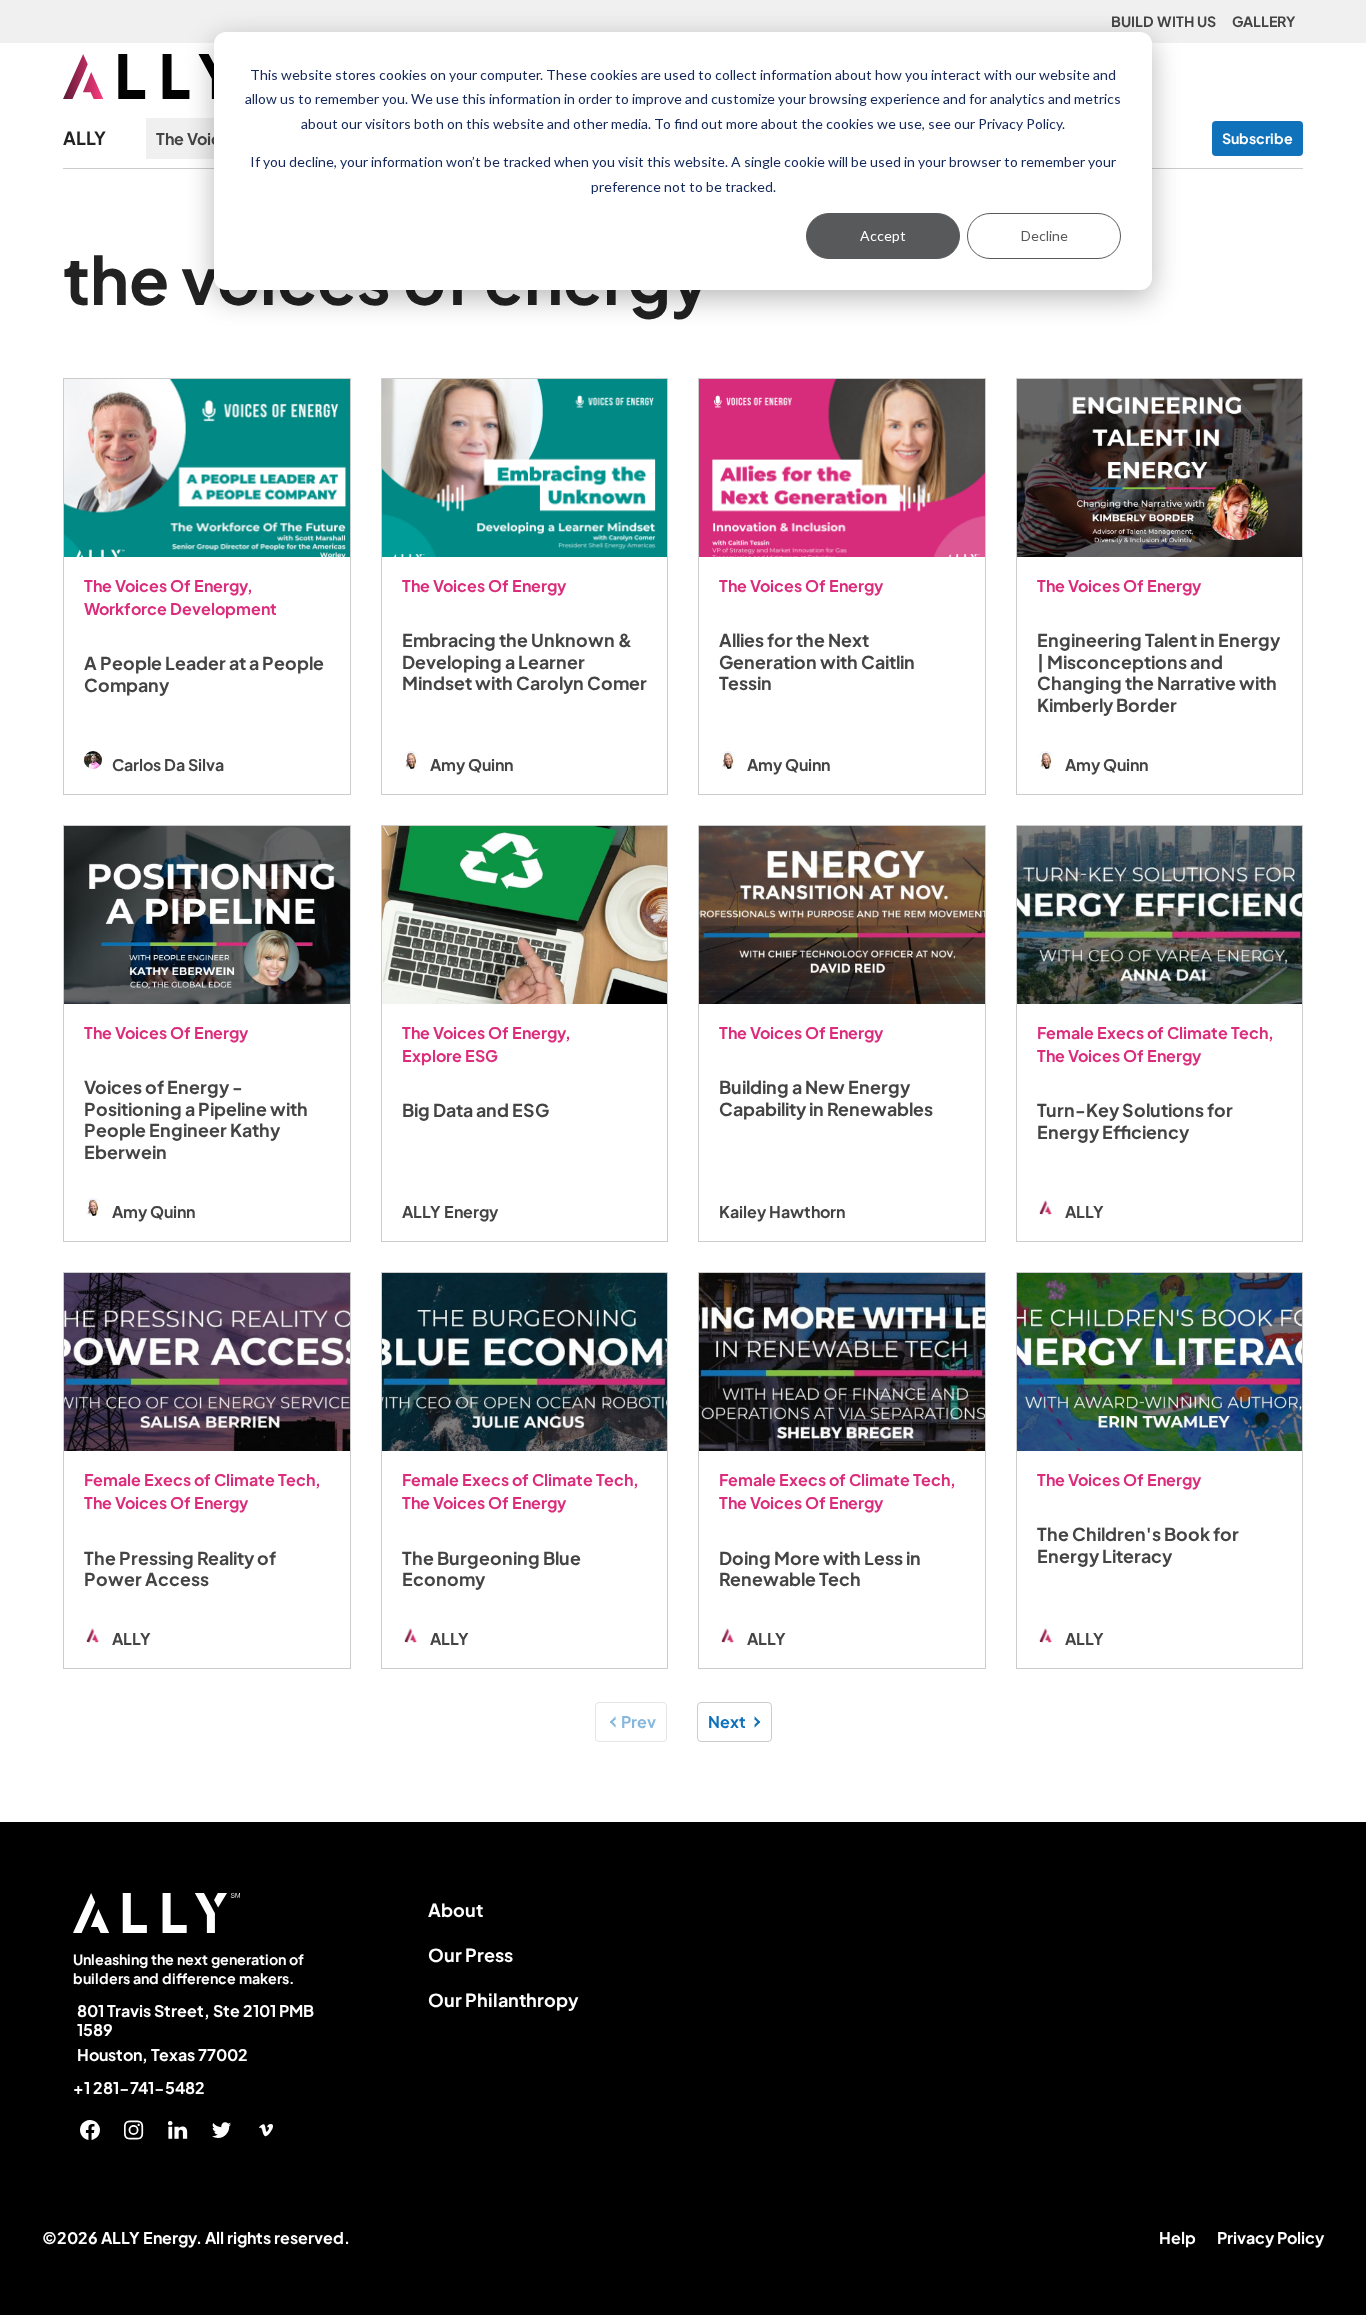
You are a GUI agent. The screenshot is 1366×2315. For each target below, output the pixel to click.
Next (727, 1721)
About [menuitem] (455, 1909)
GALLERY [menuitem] (1263, 21)
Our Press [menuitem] (470, 1954)
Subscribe (1257, 138)
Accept (883, 235)
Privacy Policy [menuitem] (1270, 2237)
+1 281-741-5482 (139, 2088)
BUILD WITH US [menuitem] (1163, 21)
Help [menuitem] (1177, 2237)
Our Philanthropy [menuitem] (503, 1999)
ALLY (84, 138)
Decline (1044, 235)
